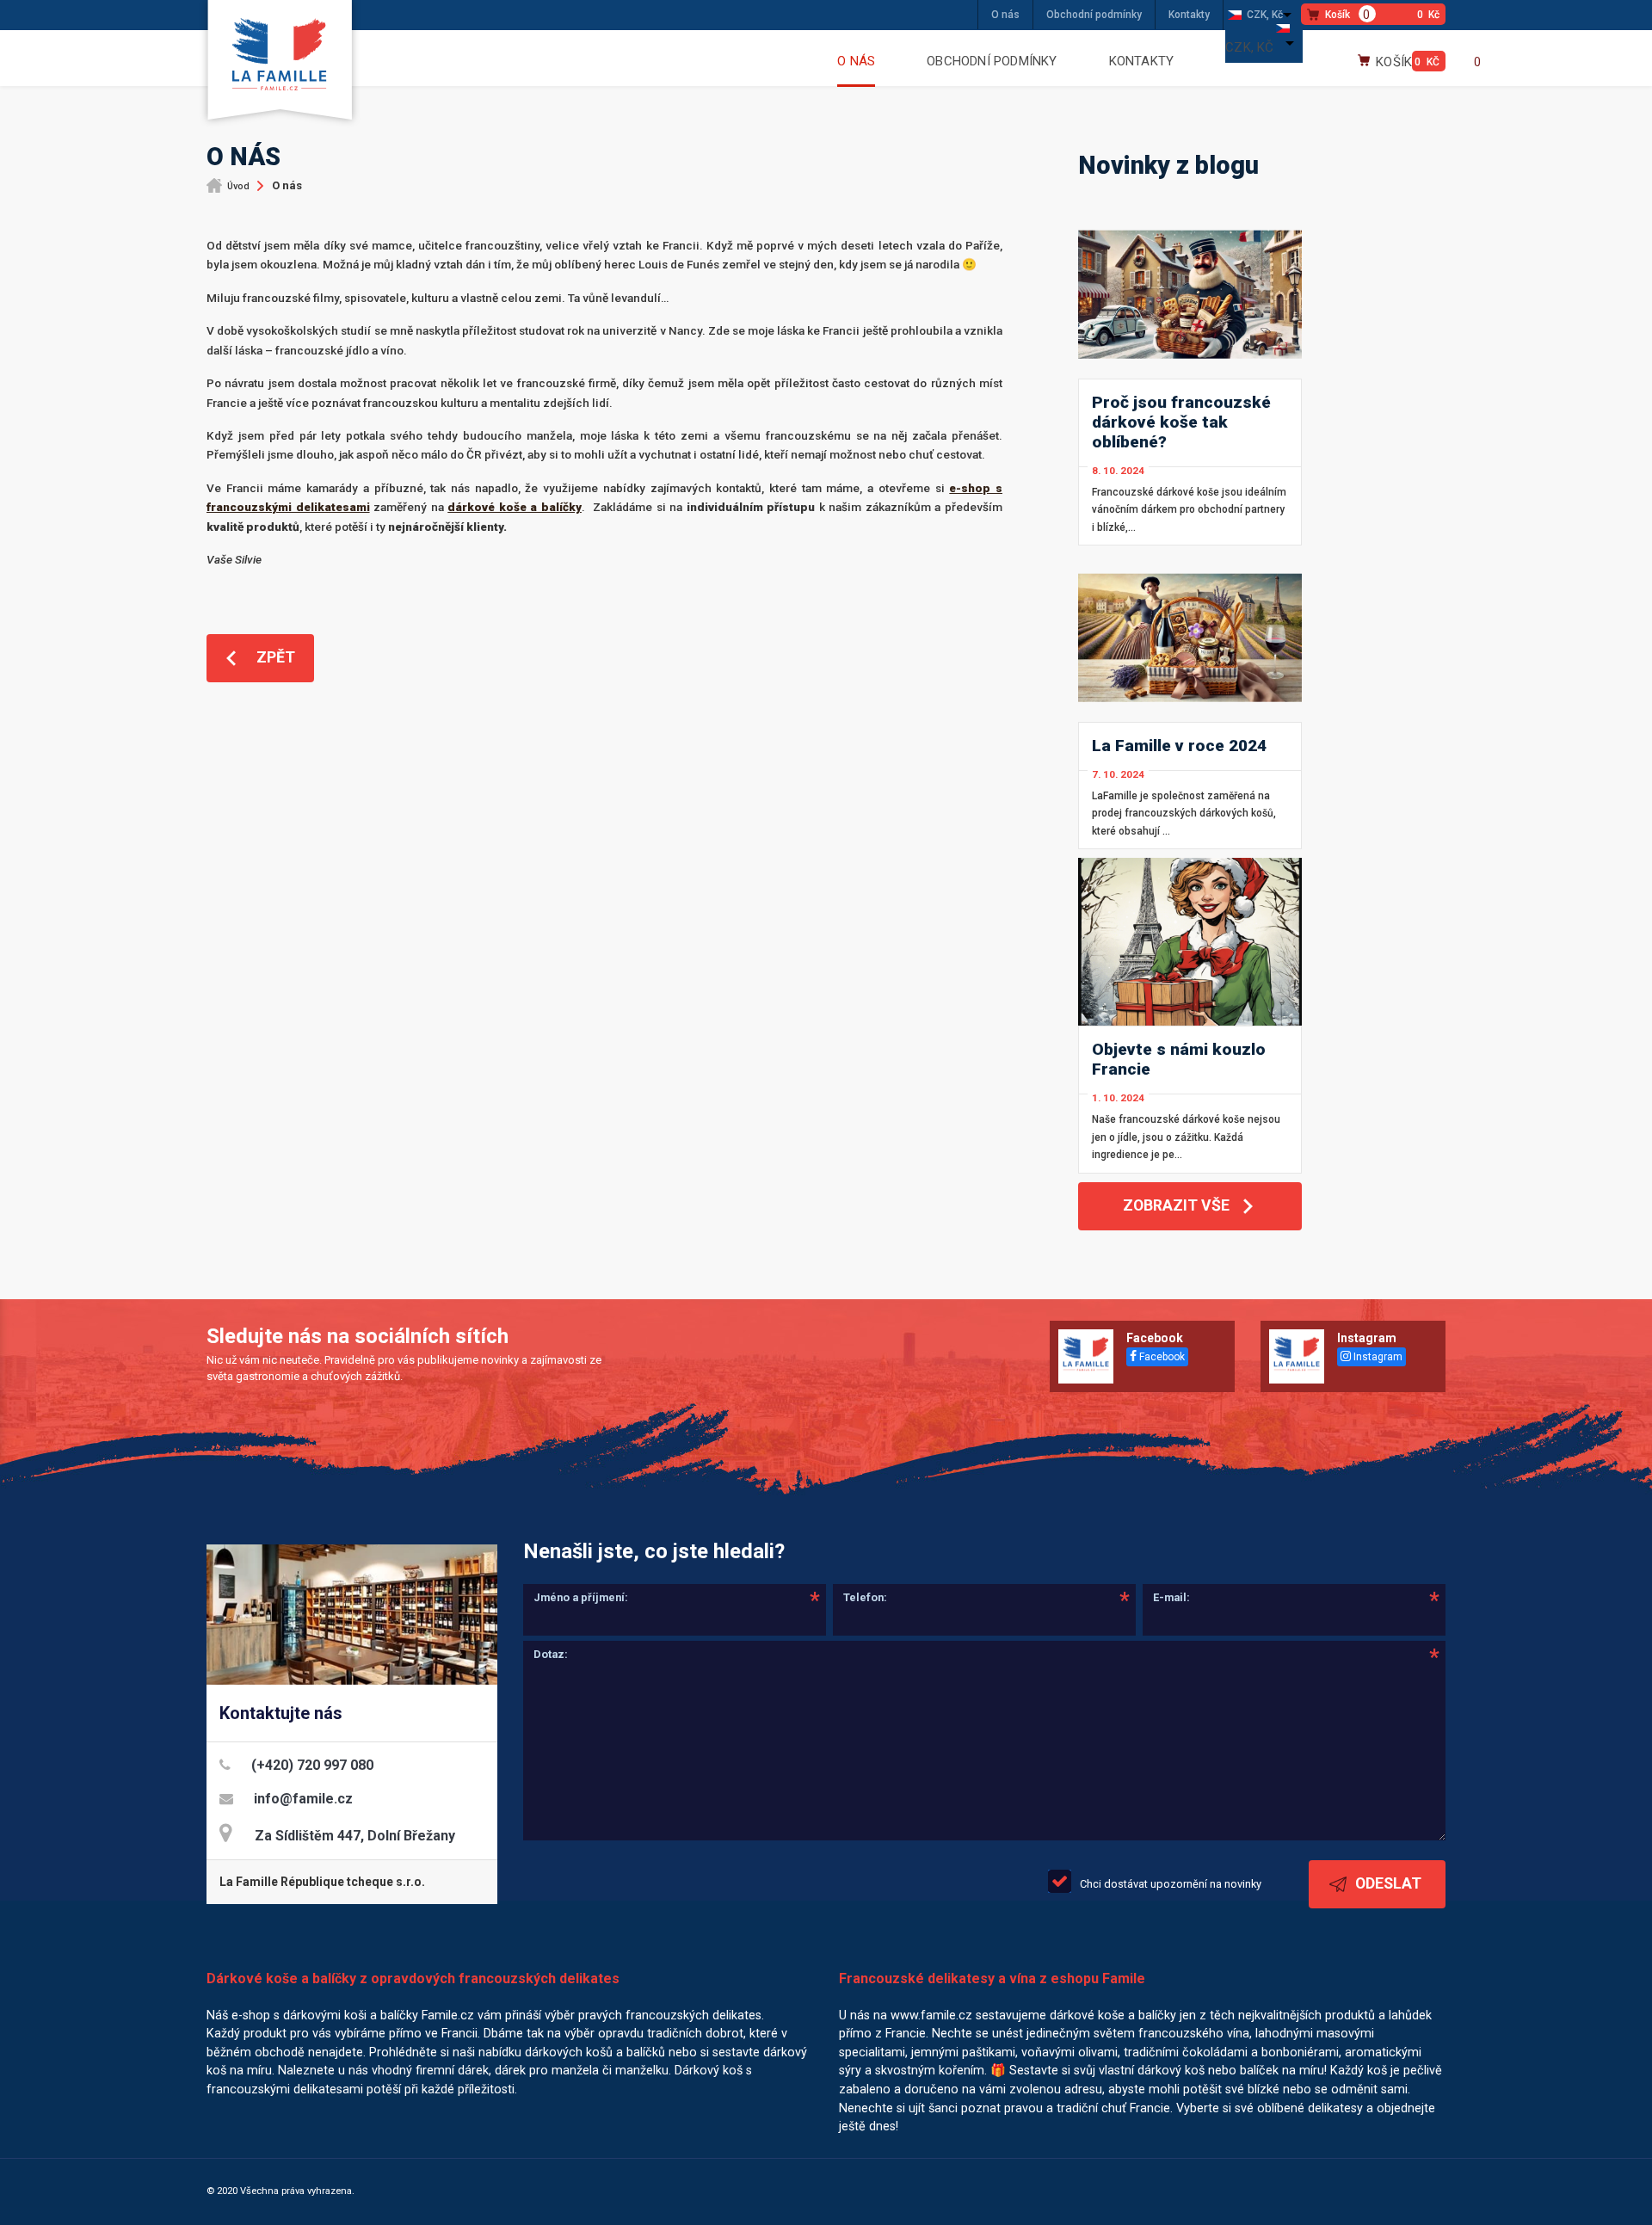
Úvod (238, 186)
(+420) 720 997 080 (312, 1765)
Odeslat (1388, 1883)
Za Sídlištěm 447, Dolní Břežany (355, 1836)
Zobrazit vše (1176, 1205)
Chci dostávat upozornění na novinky (1171, 1884)
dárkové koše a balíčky (515, 507)
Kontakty (1189, 15)
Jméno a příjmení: (581, 1597)
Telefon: (865, 1597)
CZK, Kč (1265, 15)
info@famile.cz (303, 1799)
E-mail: (1171, 1597)
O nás (1005, 15)
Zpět (276, 657)
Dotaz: (551, 1654)
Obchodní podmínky (1094, 15)
